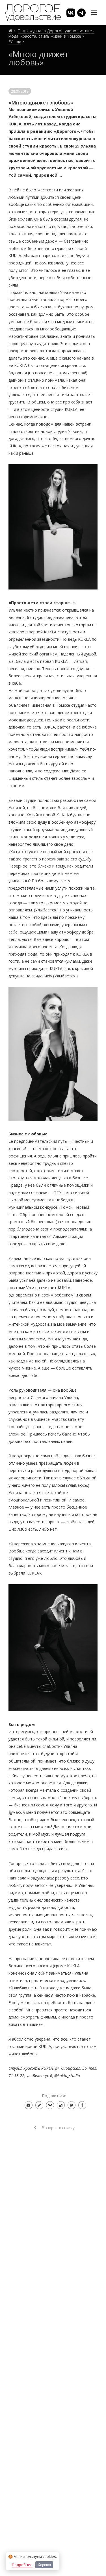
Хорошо (44, 2565)
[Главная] (10, 31)
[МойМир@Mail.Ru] (29, 2105)
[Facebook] (82, 2105)
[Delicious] (61, 2105)
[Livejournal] (39, 2105)
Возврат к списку (58, 2128)
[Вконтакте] (50, 2105)
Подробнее (22, 2565)
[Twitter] (72, 2105)
